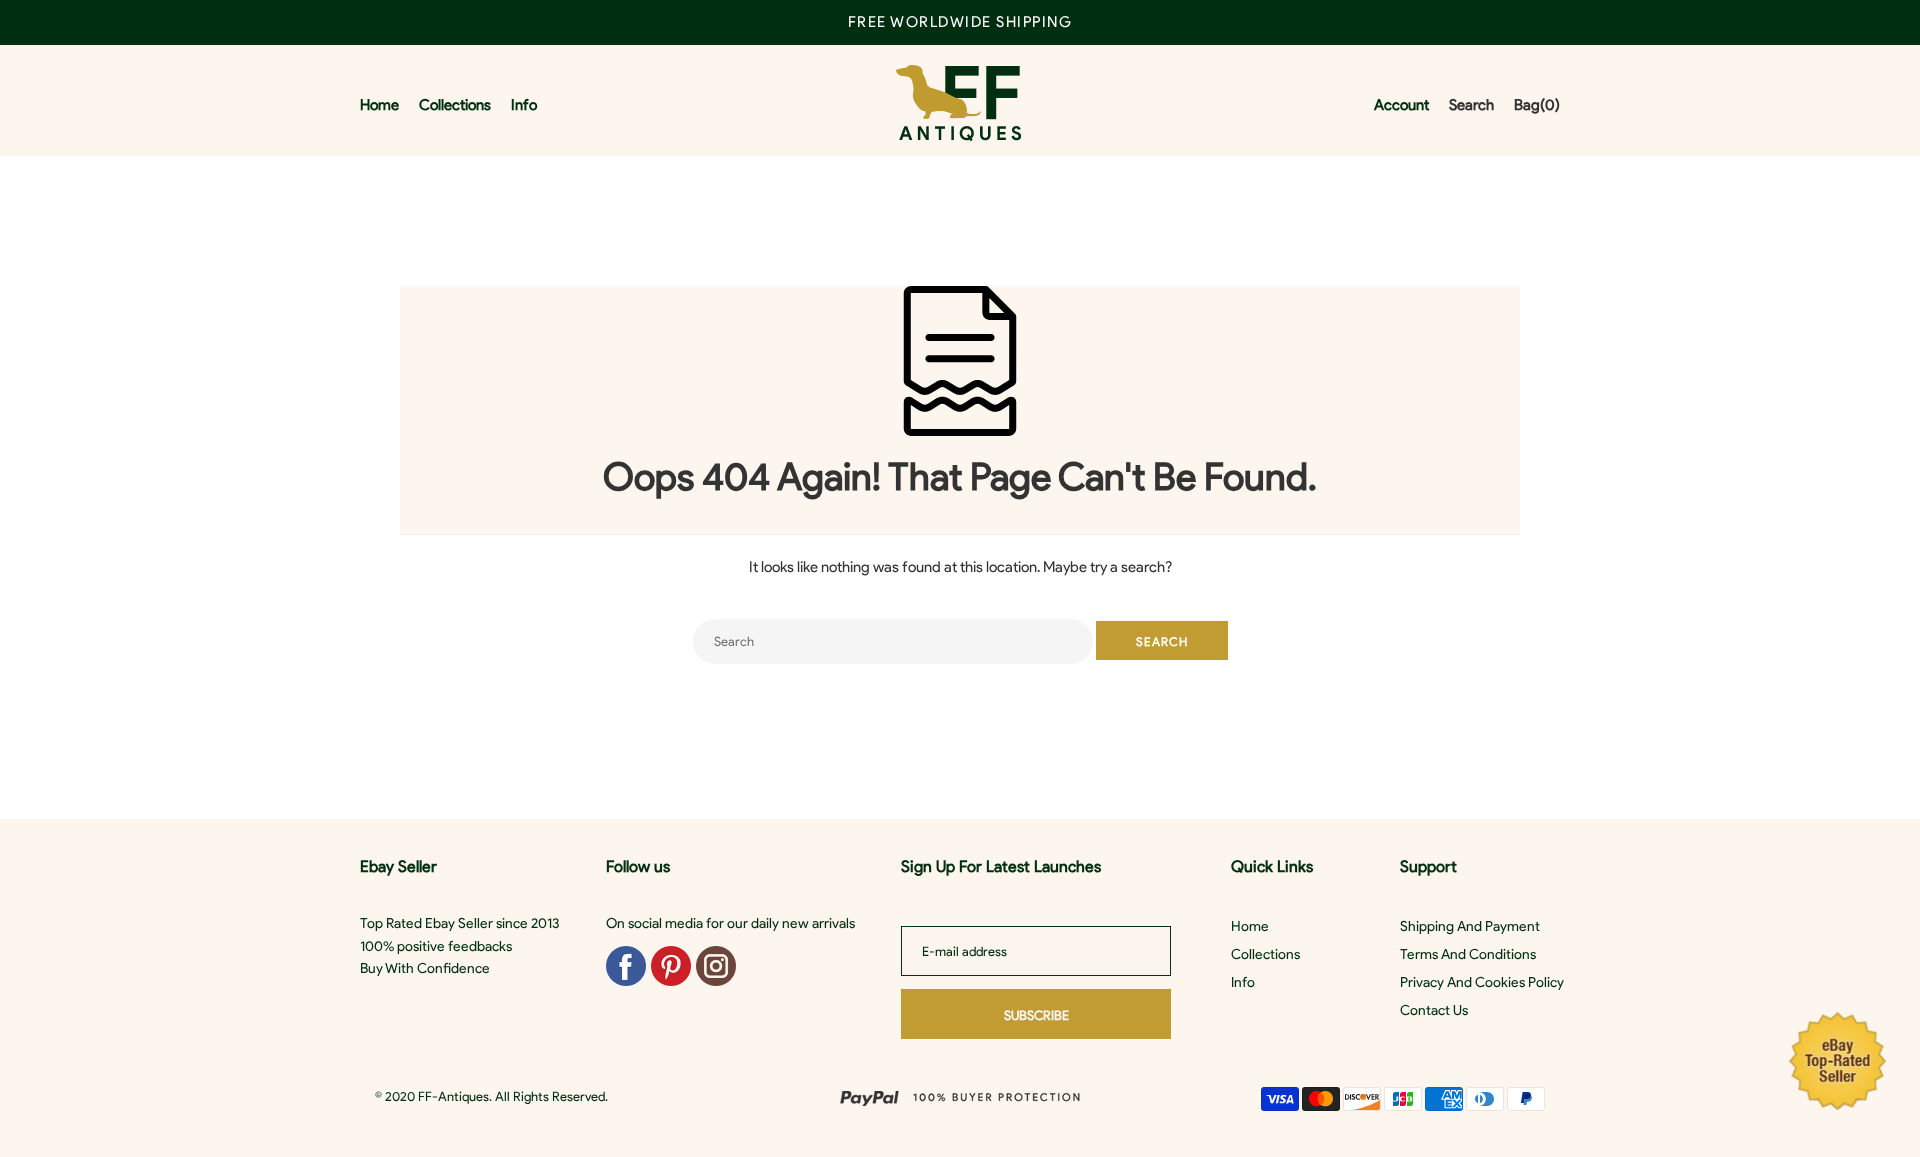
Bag (1537, 105)
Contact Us (1434, 1010)
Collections (1265, 954)
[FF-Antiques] (958, 105)
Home (1250, 926)
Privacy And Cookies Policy (1482, 982)
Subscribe (1036, 1015)
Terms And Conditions (1468, 954)
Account (1401, 105)
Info (1243, 982)
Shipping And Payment (1470, 926)
